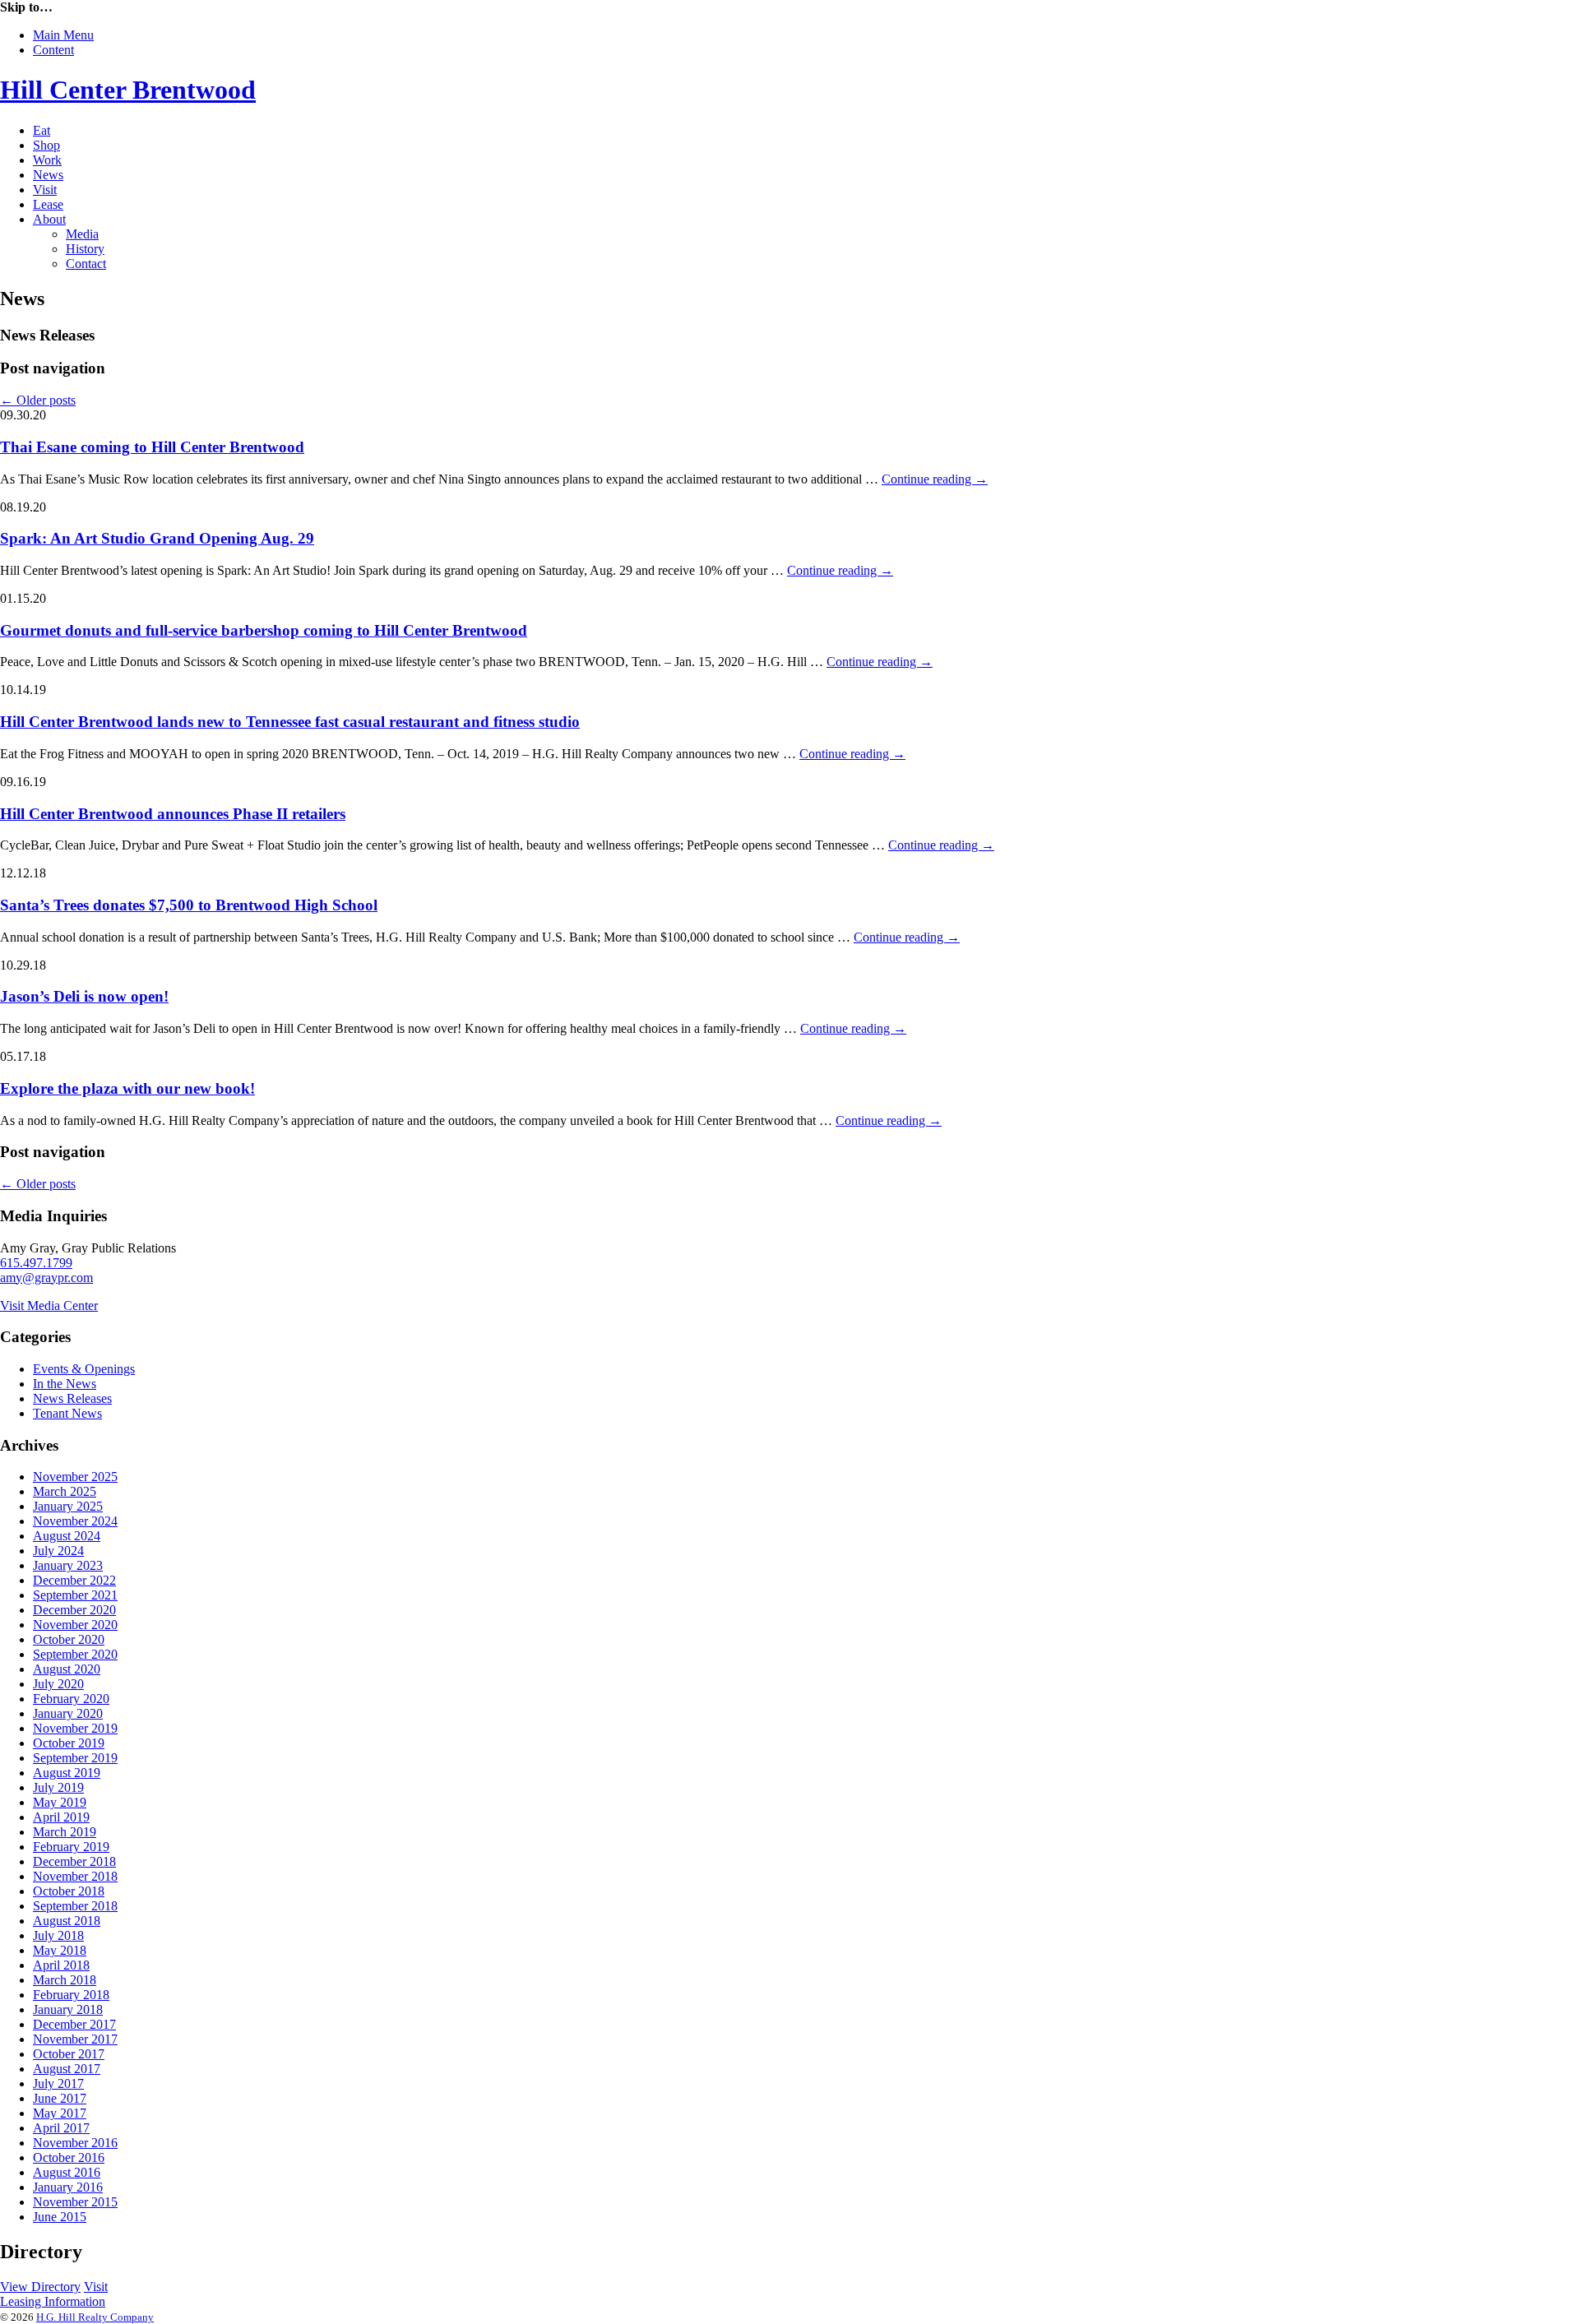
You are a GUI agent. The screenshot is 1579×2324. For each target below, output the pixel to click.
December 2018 (74, 1861)
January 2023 (68, 1565)
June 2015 (60, 2217)
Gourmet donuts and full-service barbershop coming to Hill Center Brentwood (264, 630)
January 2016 (68, 2187)
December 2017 (74, 2024)
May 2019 (60, 1802)
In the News (65, 1384)
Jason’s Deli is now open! (84, 996)
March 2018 (65, 1980)
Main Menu (63, 35)
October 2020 (69, 1639)
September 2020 (75, 1654)
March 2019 (65, 1832)
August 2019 (67, 1773)
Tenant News (67, 1413)
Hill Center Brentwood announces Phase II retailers (173, 814)
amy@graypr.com (46, 1278)
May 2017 (60, 2113)
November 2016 (75, 2143)
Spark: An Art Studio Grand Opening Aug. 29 (157, 538)
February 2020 (71, 1699)
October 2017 (69, 2054)
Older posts (38, 400)
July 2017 (58, 2083)
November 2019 (75, 1728)
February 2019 (71, 1847)
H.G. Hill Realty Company (95, 2317)
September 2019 (75, 1758)
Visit (96, 2287)
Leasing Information (53, 2301)
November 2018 (75, 1876)
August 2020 (67, 1669)
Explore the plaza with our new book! (127, 1088)
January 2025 (68, 1506)
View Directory (40, 2287)
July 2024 (58, 1551)
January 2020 (68, 1713)
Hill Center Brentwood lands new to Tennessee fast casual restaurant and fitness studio (290, 722)
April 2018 (61, 1965)
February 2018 (71, 1995)
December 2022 (74, 1580)
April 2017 (61, 2128)
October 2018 (69, 1891)
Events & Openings (84, 1369)
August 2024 (67, 1536)
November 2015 (75, 2202)
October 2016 (69, 2157)
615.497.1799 (36, 1263)
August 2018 (67, 1921)
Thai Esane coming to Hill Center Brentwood (152, 447)
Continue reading (935, 479)
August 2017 (67, 2069)
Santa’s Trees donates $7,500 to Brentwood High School (189, 905)
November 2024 (75, 1521)
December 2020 (74, 1610)
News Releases (72, 1398)
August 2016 (67, 2172)
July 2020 (58, 1684)
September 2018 (75, 1906)
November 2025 (75, 1477)
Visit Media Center (49, 1306)
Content (53, 50)
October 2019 (69, 1743)
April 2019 (61, 1817)
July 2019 (58, 1787)
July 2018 (58, 1935)
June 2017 (60, 2098)
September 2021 (75, 1595)
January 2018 (68, 2009)
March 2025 (65, 1491)
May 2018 (60, 1950)
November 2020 (75, 1625)
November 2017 (75, 2039)
